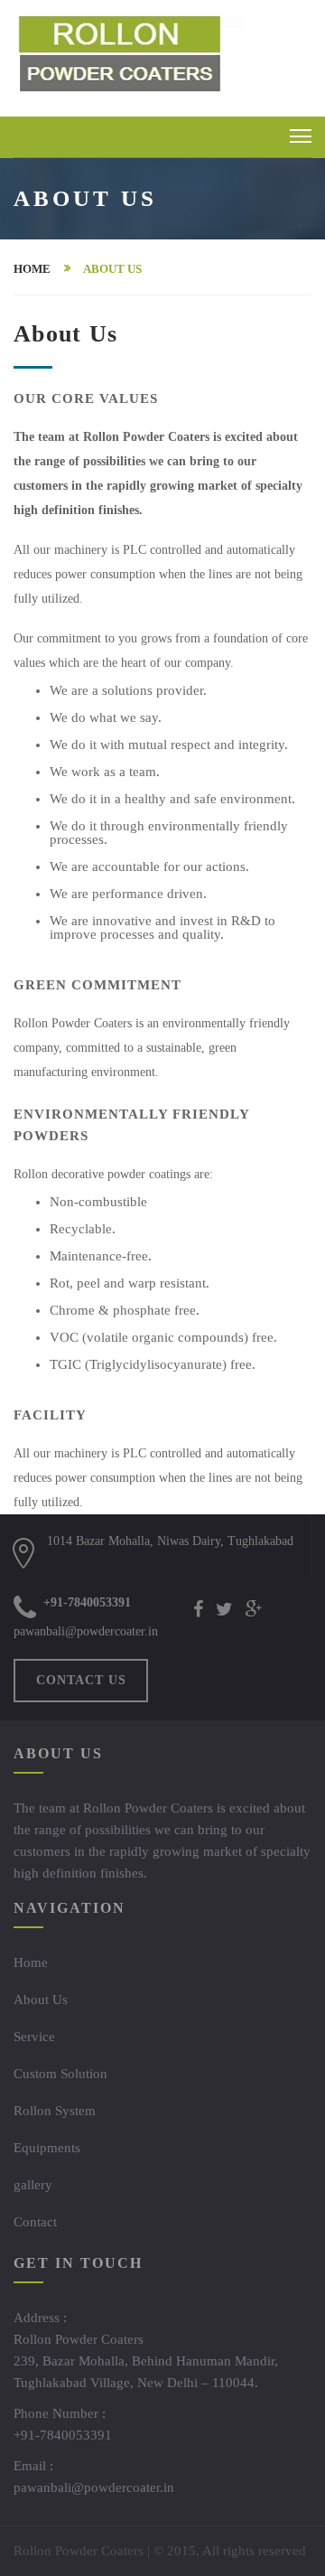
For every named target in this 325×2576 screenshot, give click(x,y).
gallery (33, 2185)
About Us (41, 2000)
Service (34, 2037)
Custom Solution (60, 2074)
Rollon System (55, 2111)
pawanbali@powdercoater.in (86, 1631)
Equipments (47, 2148)
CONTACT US (81, 1680)
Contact (35, 2222)
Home (32, 269)
